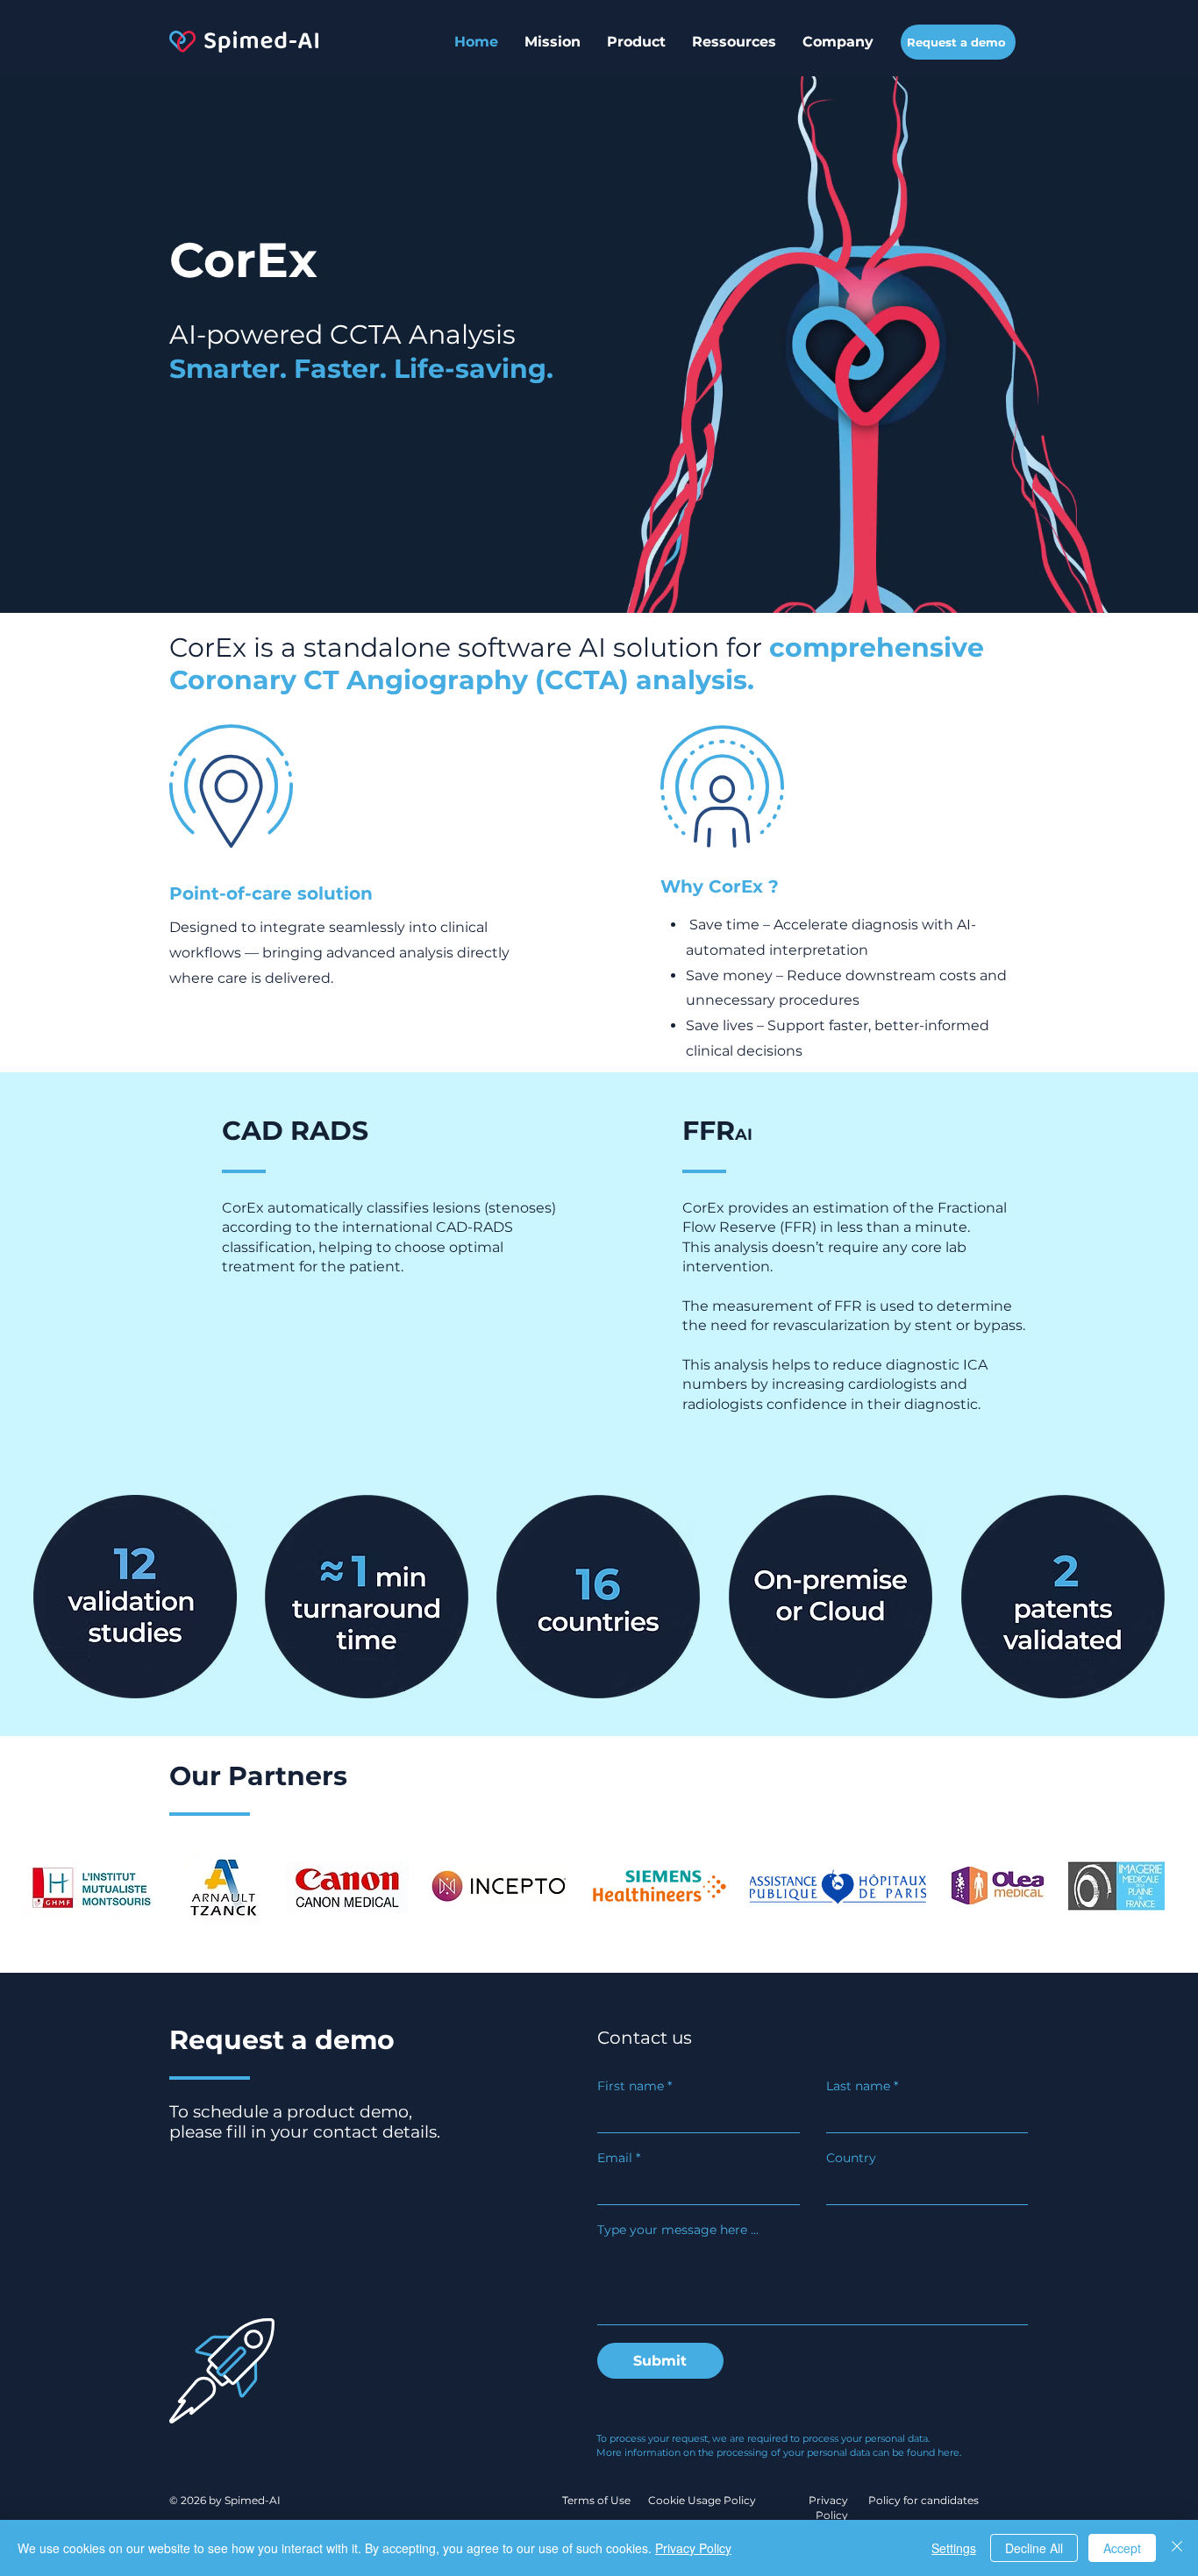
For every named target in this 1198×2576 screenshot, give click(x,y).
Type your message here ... (678, 2230)
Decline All (1034, 2548)
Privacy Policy (693, 2548)
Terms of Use (596, 2500)
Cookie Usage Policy (703, 2500)
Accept (1122, 2548)
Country (851, 2158)
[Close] (1177, 2548)
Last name (862, 2086)
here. (949, 2452)
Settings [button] (954, 2548)
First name (635, 2086)
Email (619, 2158)
